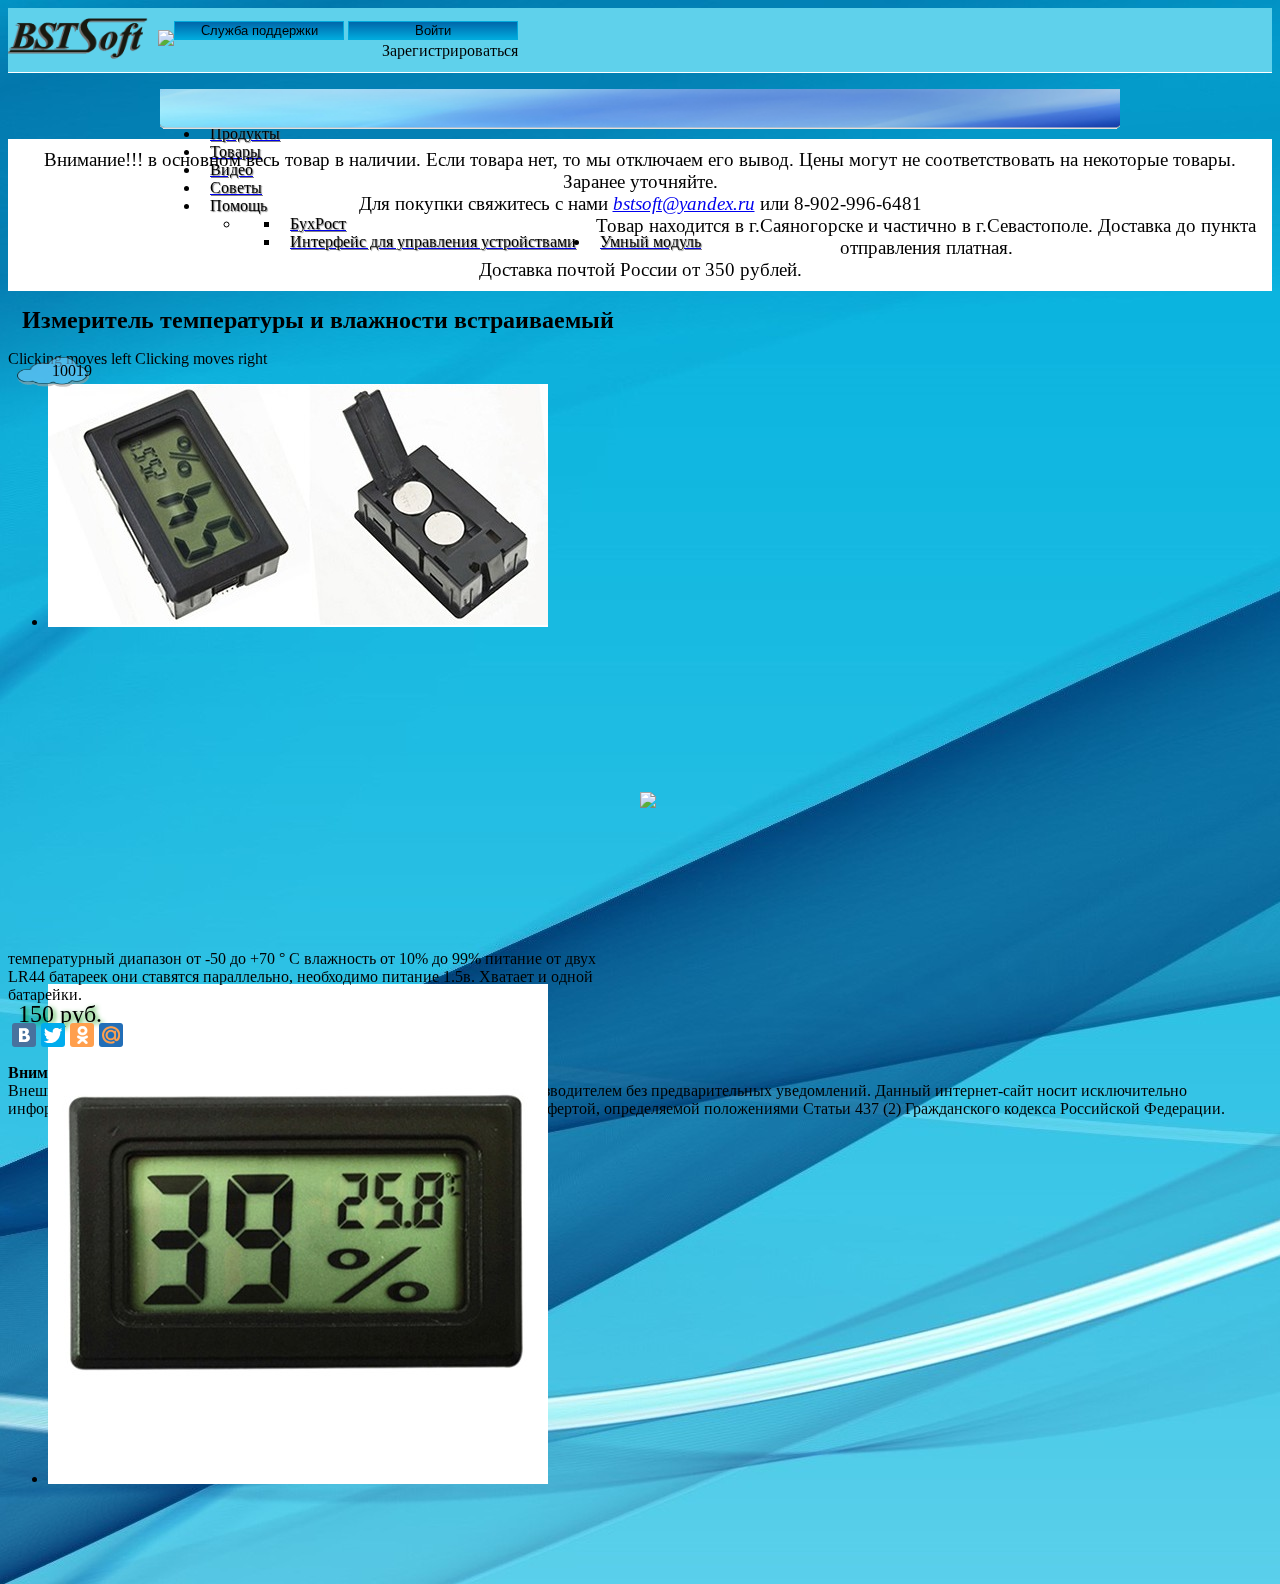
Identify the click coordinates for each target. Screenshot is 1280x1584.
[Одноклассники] (82, 1035)
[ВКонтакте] (24, 1035)
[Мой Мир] (111, 1035)
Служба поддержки (259, 30)
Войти (433, 30)
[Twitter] (53, 1035)
